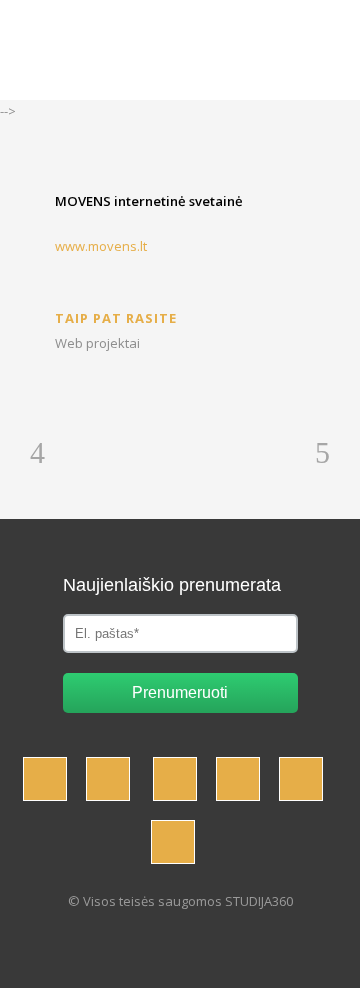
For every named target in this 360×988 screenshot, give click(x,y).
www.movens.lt (101, 246)
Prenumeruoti (180, 692)
